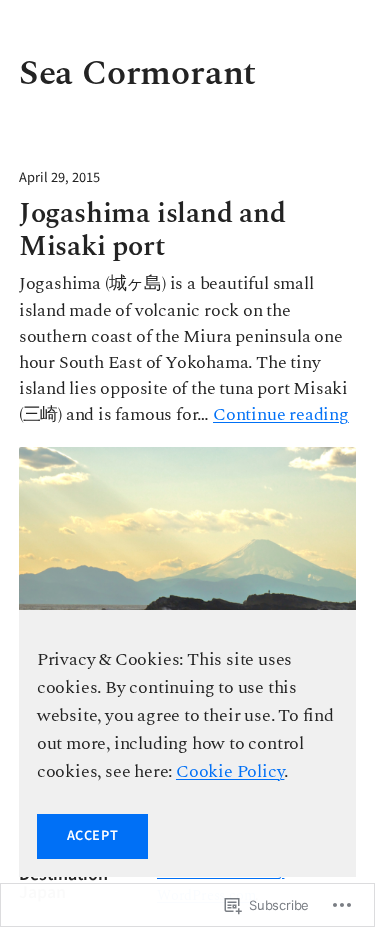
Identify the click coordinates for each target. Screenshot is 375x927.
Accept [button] (92, 835)
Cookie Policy (230, 771)
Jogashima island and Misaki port (152, 230)
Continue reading (281, 415)
